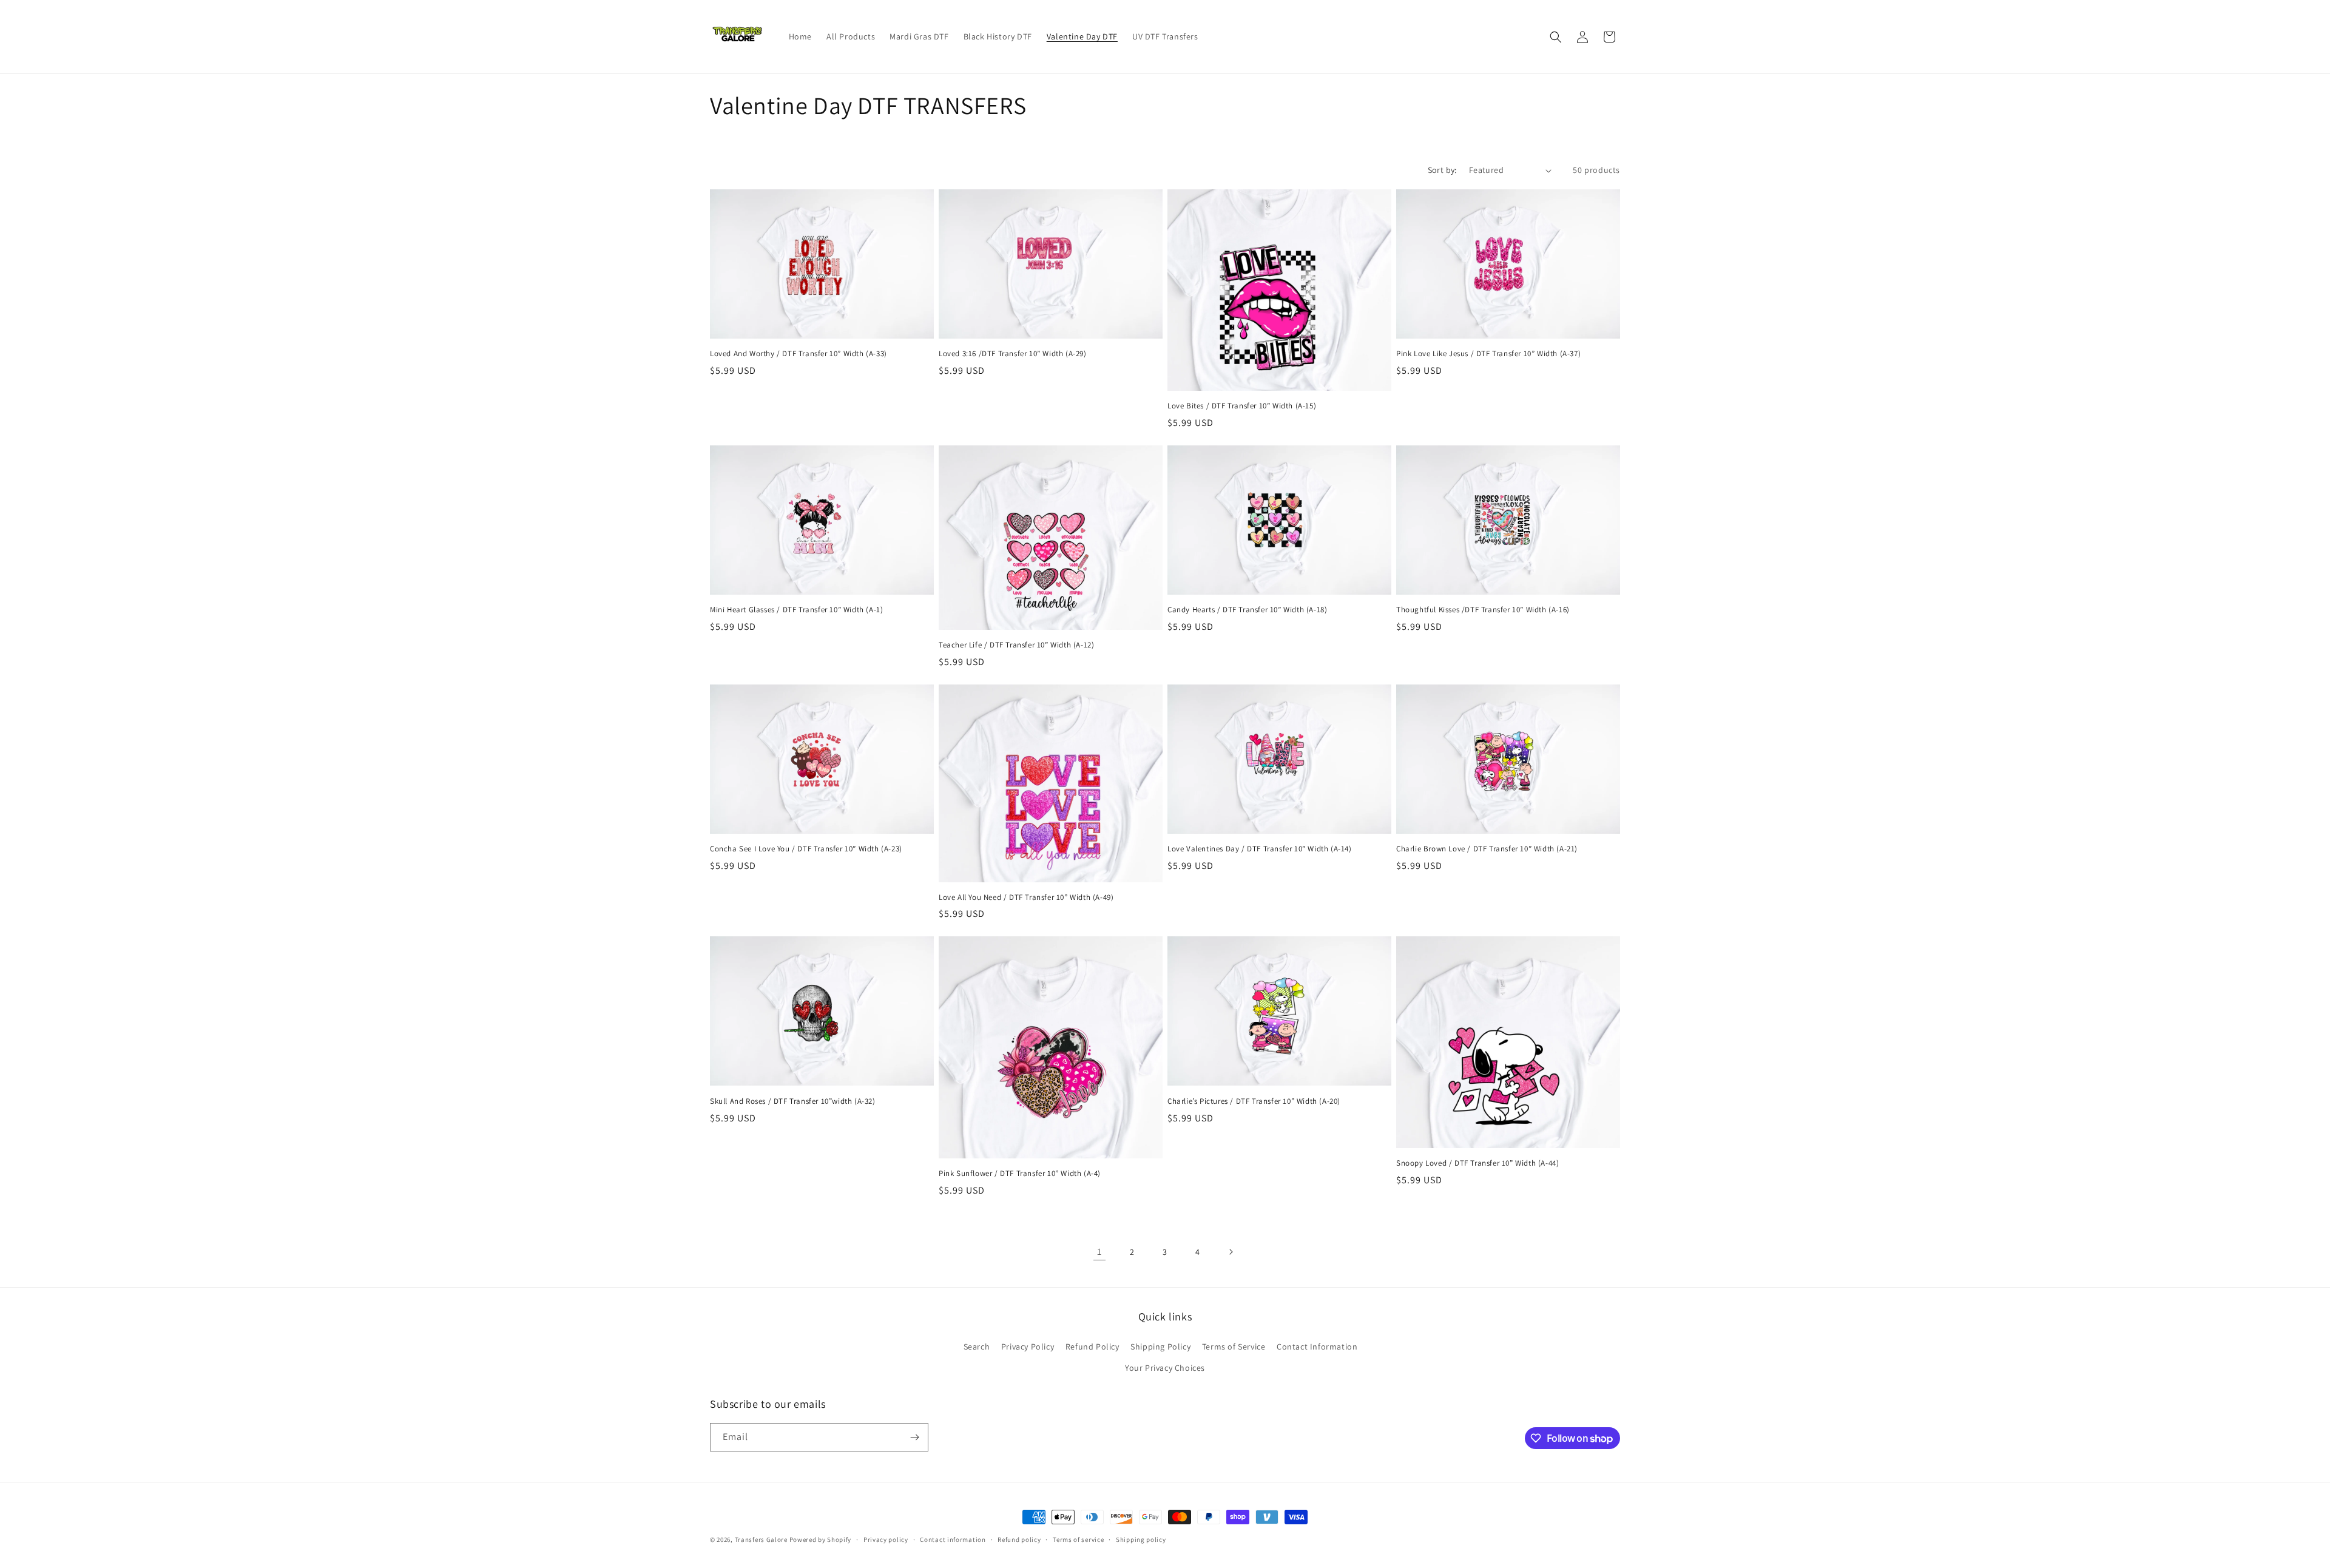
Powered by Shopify (821, 1539)
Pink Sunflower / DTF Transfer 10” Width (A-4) (1020, 1174)
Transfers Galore (761, 1539)
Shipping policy (1141, 1539)
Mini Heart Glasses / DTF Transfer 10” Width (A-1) (796, 610)
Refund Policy (1092, 1347)
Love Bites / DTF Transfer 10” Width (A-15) (1242, 406)
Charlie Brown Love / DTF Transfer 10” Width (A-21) (1487, 849)
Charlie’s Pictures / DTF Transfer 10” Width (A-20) (1254, 1101)
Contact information (953, 1539)
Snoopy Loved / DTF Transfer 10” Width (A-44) (1477, 1163)
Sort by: (1442, 170)
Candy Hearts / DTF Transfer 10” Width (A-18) (1247, 610)
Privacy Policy (1028, 1347)
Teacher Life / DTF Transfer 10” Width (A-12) (1016, 645)
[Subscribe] (914, 1437)
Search (977, 1347)
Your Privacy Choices (1165, 1368)
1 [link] (1099, 1252)
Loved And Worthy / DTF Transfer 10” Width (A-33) (799, 354)
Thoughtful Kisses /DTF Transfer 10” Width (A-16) (1483, 610)
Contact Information (1317, 1347)
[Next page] (1231, 1252)
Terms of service (1078, 1539)
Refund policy (1019, 1539)
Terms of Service (1234, 1347)
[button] (1556, 37)
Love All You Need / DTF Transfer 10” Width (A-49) (1026, 897)
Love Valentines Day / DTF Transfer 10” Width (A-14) (1260, 849)
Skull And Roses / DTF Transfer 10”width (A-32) (793, 1101)
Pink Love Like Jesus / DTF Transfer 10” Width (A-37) (1488, 354)
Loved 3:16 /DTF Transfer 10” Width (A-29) (1013, 354)
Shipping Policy (1160, 1347)
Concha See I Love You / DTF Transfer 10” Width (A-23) (806, 849)
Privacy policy (886, 1539)
